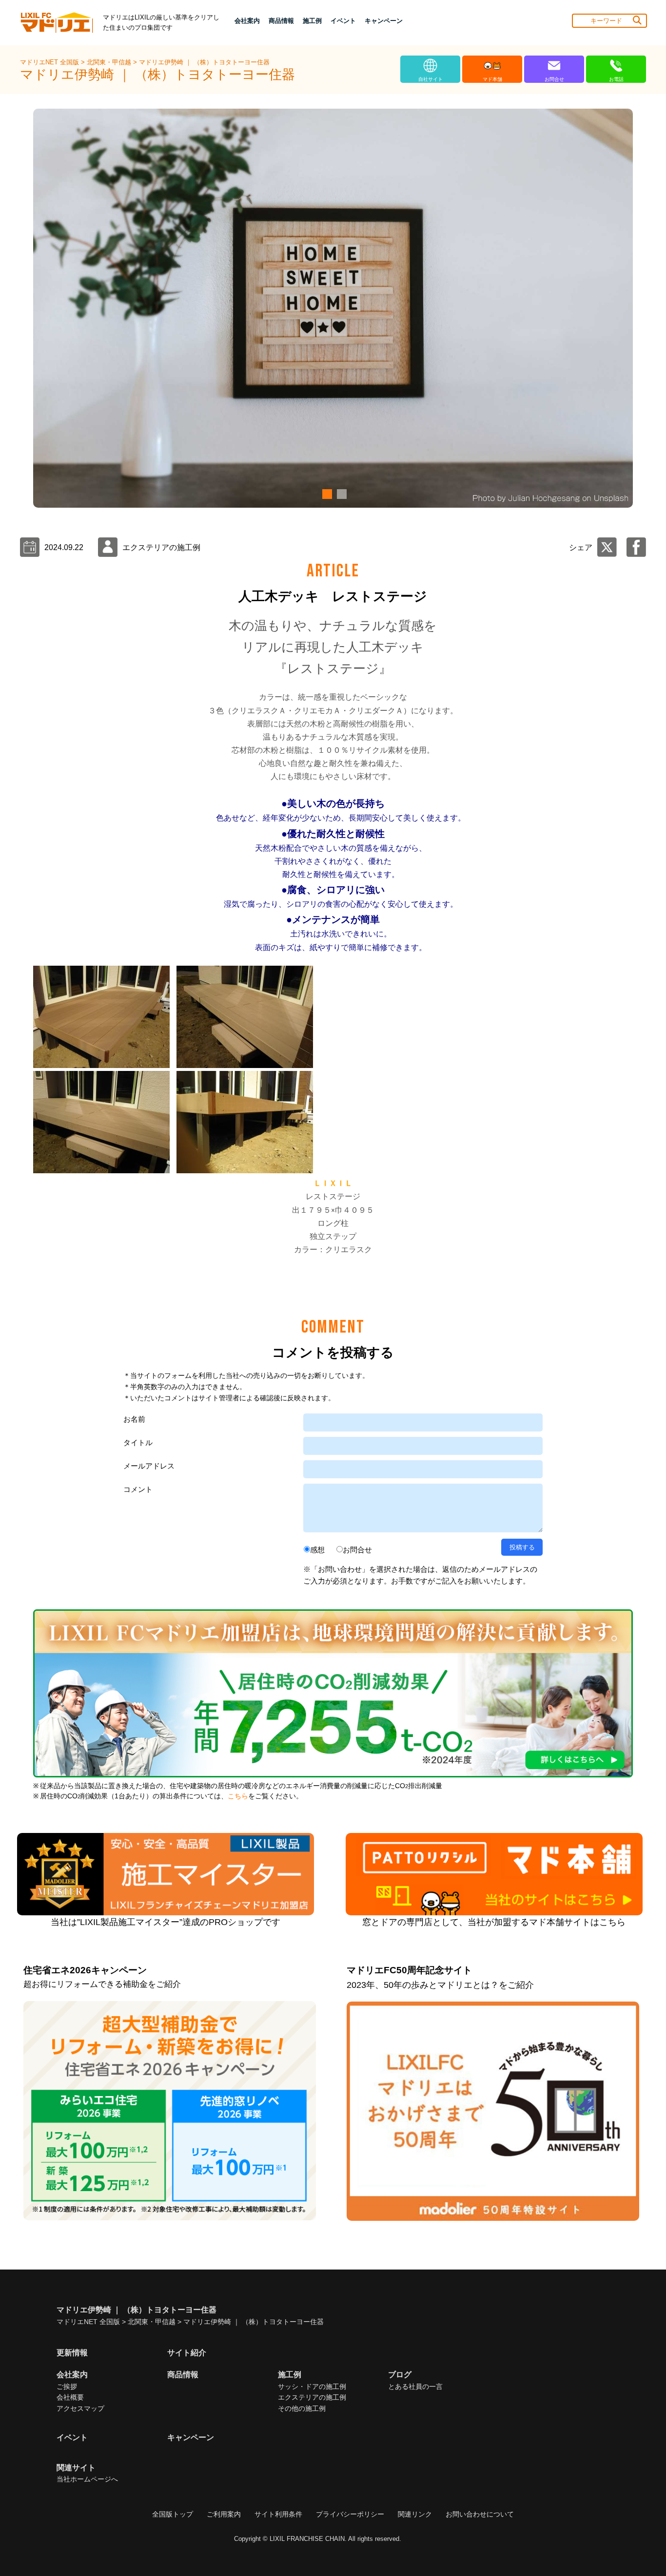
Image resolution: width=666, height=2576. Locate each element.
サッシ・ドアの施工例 (312, 2386)
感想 (317, 1550)
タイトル (138, 1442)
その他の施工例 (302, 2408)
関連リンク (415, 2514)
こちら (238, 1796)
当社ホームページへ (87, 2479)
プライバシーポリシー (350, 2514)
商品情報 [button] (281, 21)
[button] (326, 494)
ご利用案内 (224, 2514)
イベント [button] (343, 21)
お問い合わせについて (480, 2514)
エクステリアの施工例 (312, 2397)
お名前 (134, 1419)
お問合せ (357, 1550)
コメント (138, 1489)
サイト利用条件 (278, 2514)
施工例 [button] (312, 21)
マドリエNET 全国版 (50, 62)
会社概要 (70, 2397)
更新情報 (72, 2353)
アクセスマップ (80, 2408)
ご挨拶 (67, 2386)
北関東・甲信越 (110, 62)
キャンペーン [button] (384, 21)
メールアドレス (149, 1466)
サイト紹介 (187, 2353)
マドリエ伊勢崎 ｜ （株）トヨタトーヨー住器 (204, 62)
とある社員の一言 (415, 2386)
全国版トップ (173, 2514)
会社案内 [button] (247, 21)
